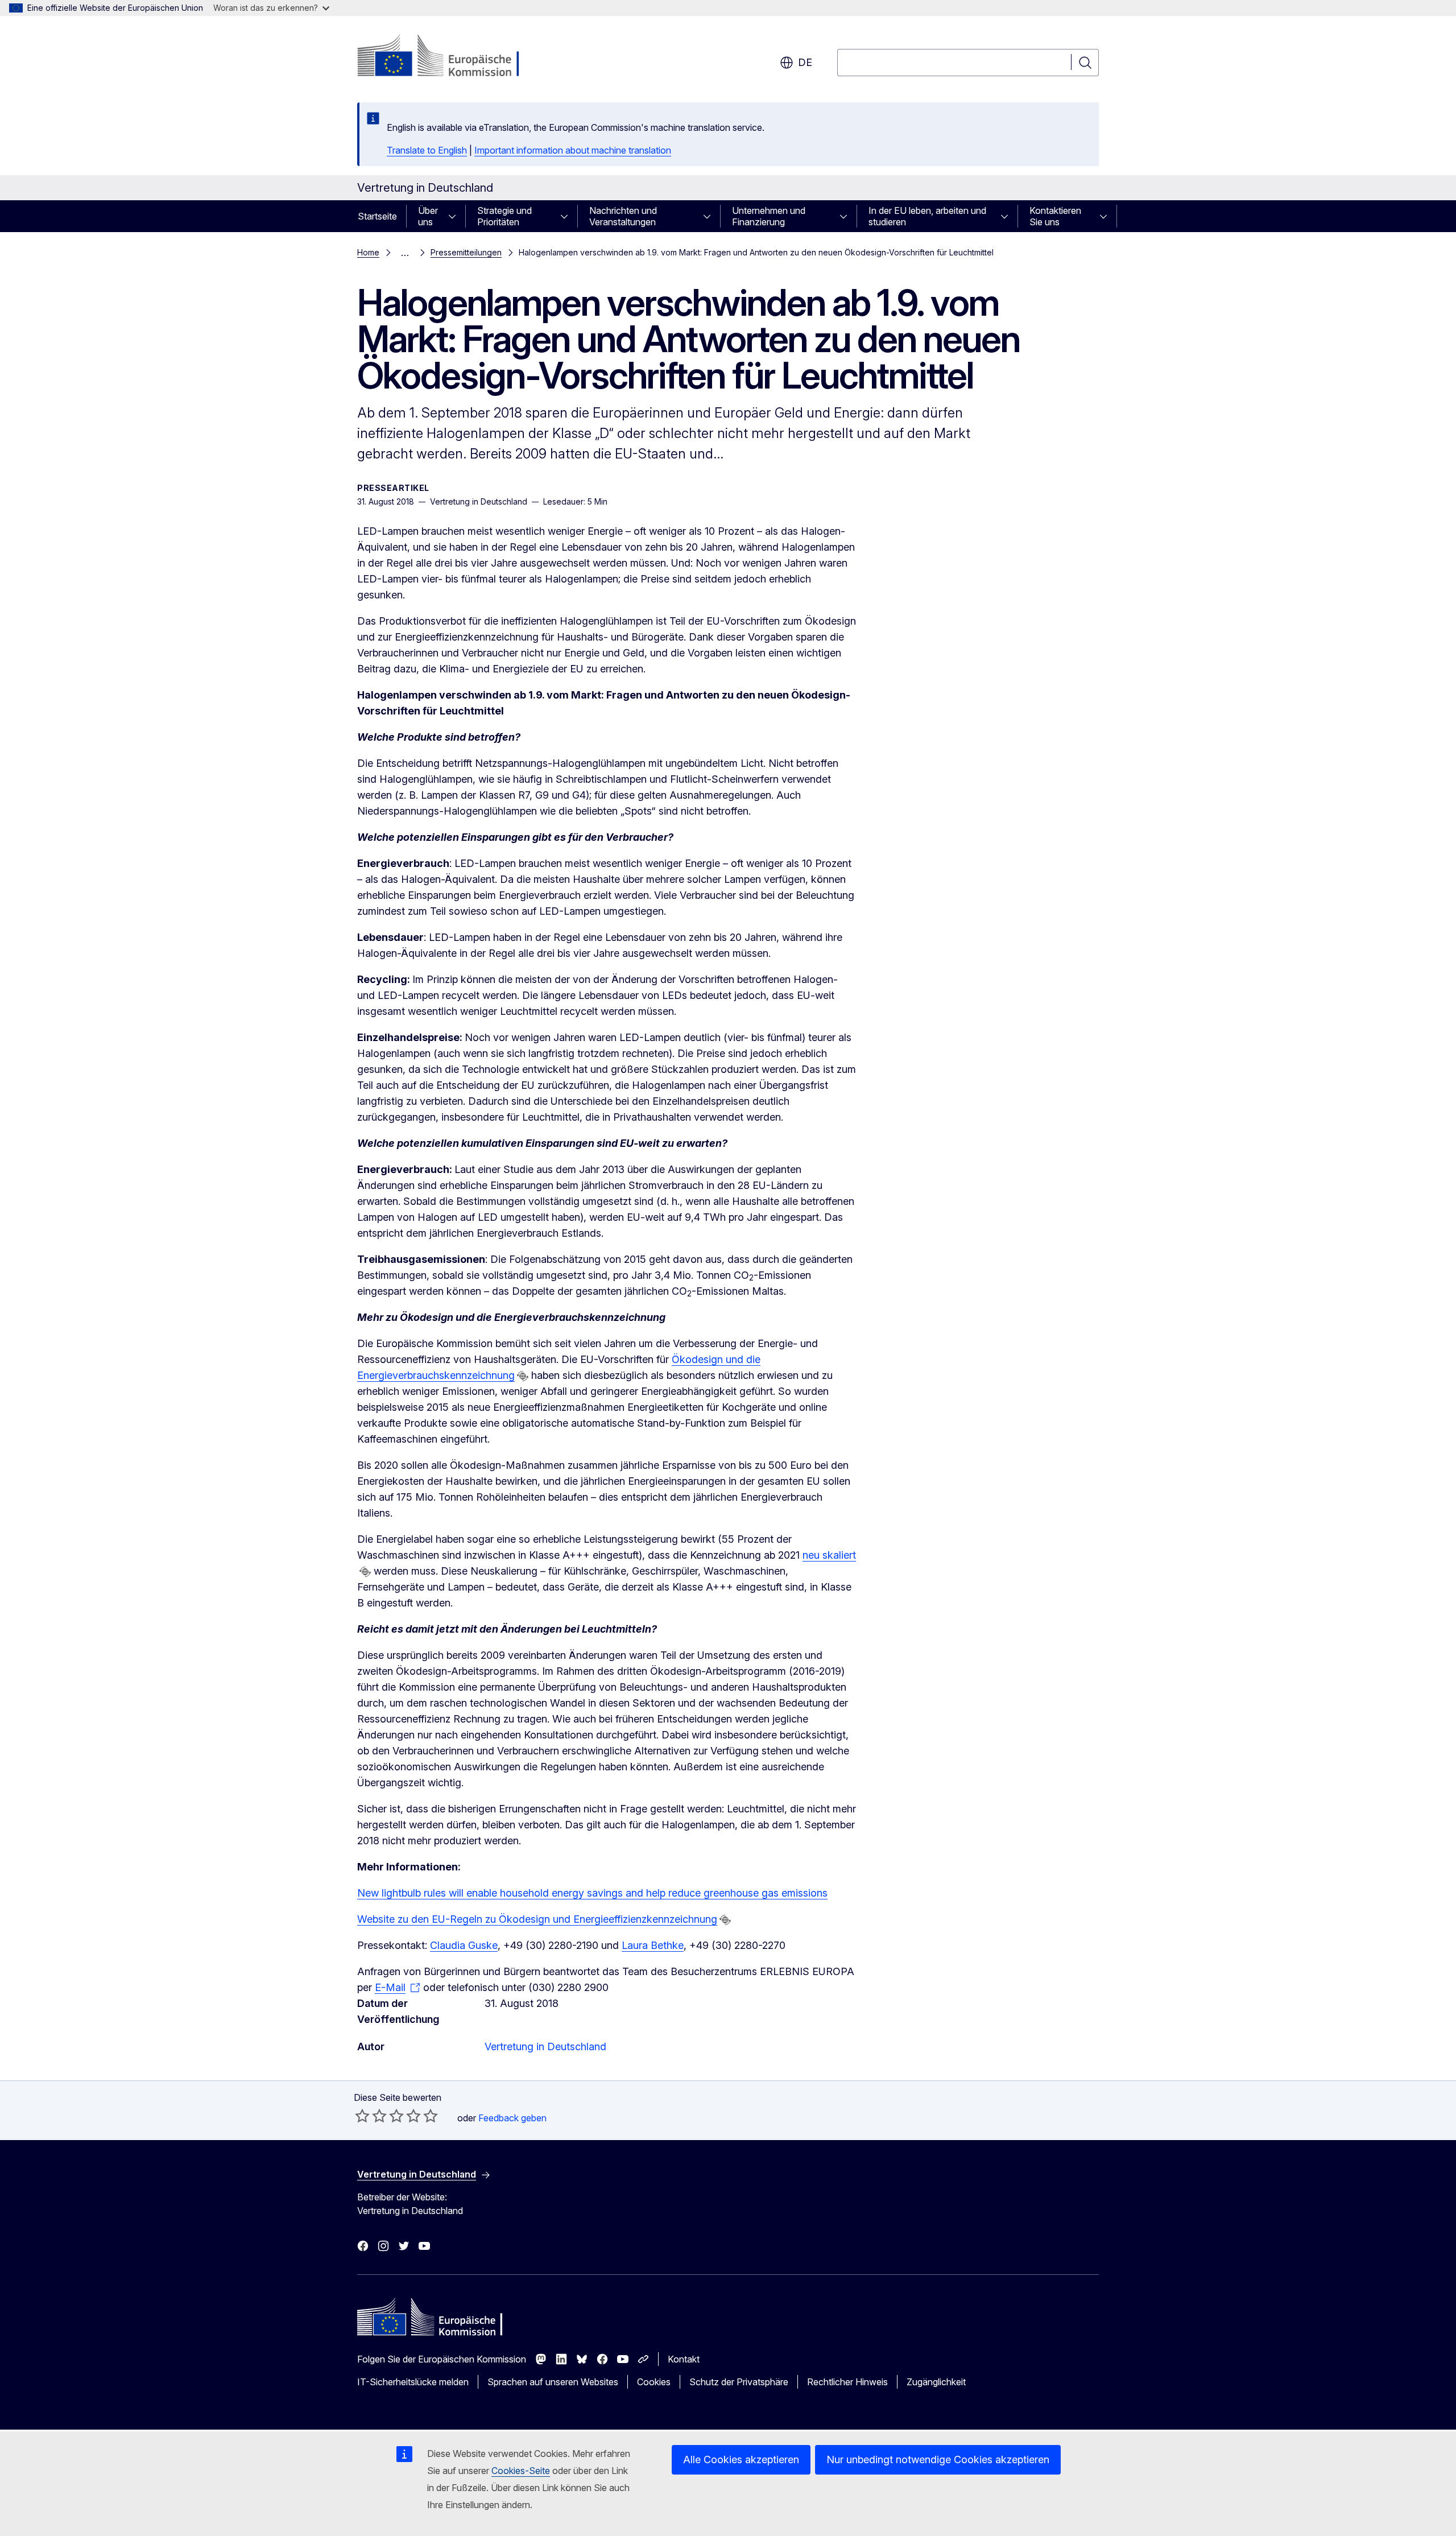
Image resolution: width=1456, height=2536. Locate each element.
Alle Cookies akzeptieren (741, 2459)
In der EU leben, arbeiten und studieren (927, 216)
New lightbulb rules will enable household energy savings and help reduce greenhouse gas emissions (592, 1893)
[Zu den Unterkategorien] (456, 216)
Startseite (377, 216)
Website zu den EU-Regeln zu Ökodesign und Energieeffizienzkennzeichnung (537, 1919)
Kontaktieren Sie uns (1055, 216)
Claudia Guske (464, 1945)
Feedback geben (512, 2118)
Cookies (654, 2382)
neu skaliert (829, 1555)
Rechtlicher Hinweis (847, 2382)
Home (368, 252)
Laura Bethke (653, 1945)
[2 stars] (371, 2116)
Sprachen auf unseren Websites (553, 2382)
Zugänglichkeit (936, 2382)
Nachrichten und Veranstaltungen (623, 216)
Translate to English (427, 150)
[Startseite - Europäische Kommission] (449, 57)
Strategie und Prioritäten (504, 216)
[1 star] (362, 2116)
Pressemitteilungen (466, 252)
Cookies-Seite (521, 2471)
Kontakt (684, 2359)
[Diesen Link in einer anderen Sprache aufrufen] (523, 1376)
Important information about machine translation (573, 150)
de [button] (805, 62)
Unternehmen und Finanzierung (769, 216)
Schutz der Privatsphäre (739, 2382)
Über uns (428, 216)
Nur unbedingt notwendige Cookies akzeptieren (938, 2459)
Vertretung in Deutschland (545, 2046)
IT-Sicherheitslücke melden (413, 2382)
